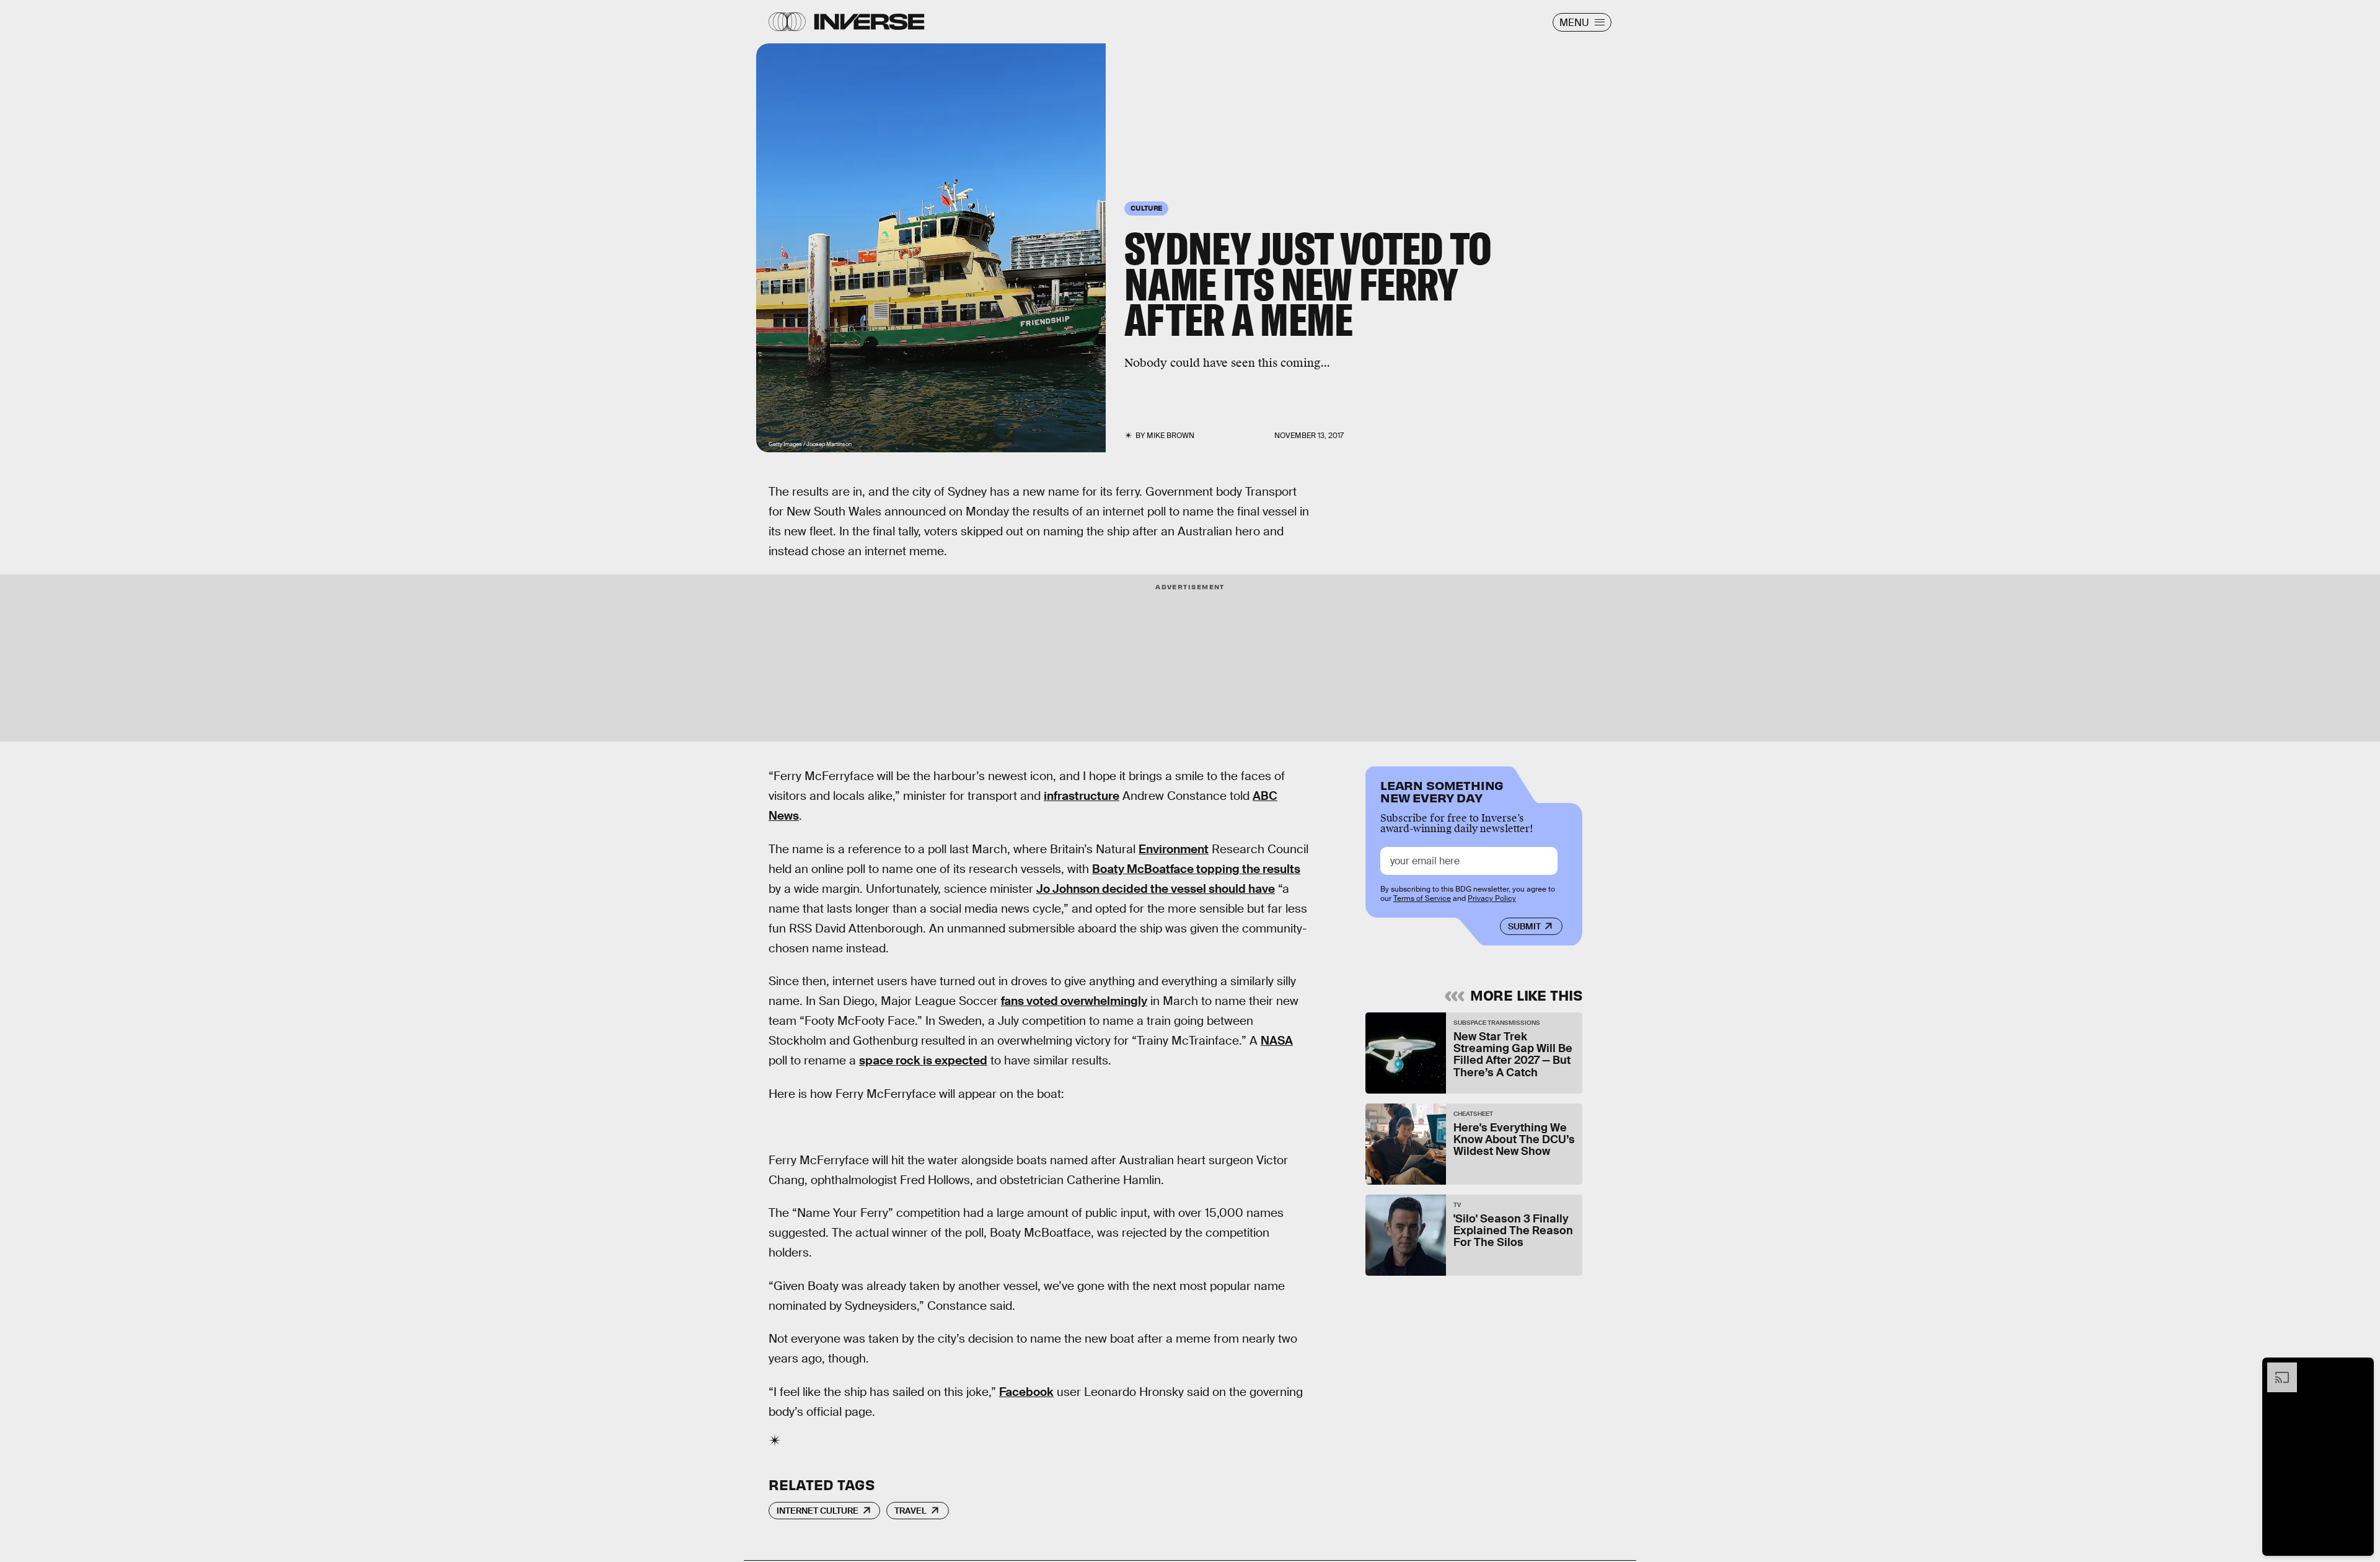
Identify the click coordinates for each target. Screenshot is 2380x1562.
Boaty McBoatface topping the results (1196, 869)
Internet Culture (818, 1511)
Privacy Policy (1492, 898)
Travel (910, 1511)
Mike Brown (1170, 436)
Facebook (1026, 1392)
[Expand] (2276, 1369)
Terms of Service (1422, 898)
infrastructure (1082, 796)
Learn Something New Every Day (1442, 790)
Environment (1174, 849)
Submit (1524, 926)
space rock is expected (923, 1060)
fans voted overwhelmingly (1074, 1001)
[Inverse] (869, 22)
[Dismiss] (2360, 1369)
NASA (1277, 1041)
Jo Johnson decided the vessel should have (1156, 889)
